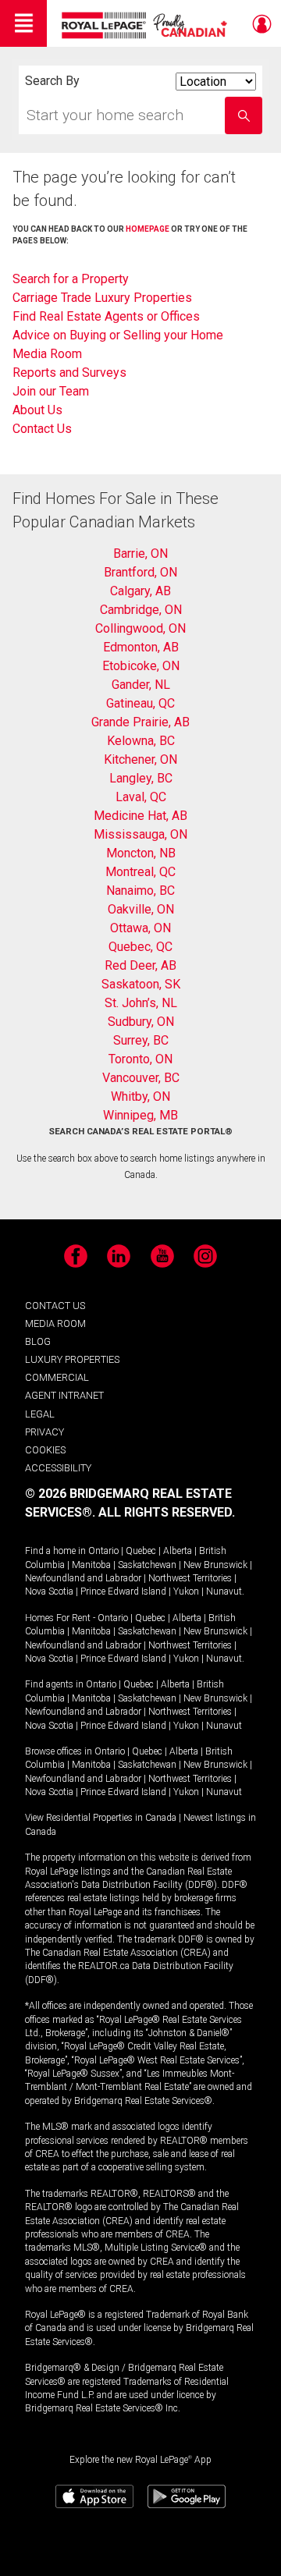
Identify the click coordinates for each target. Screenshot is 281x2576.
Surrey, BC (141, 1040)
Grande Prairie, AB (140, 722)
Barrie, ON (140, 554)
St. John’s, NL (141, 1003)
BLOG (38, 1341)
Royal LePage (146, 25)
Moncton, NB (141, 853)
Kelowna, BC (141, 741)
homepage (148, 229)
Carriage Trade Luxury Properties (102, 298)
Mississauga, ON (140, 834)
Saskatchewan (147, 1565)
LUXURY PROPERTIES (72, 1359)
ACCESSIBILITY (58, 1468)
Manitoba (91, 1565)
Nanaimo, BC (140, 891)
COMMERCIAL (57, 1377)
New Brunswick (215, 1565)
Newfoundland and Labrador (83, 1578)
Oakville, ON (141, 909)
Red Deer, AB (140, 965)
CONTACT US (55, 1306)
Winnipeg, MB (140, 1115)
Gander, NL (141, 685)
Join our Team (51, 391)
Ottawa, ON (140, 928)
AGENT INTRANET (64, 1395)
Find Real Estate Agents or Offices (106, 316)
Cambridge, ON (141, 610)
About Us (37, 410)
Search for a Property (71, 279)
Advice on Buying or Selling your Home (118, 335)
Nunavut (224, 1591)
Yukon (186, 1591)
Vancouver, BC (141, 1078)
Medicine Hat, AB (140, 816)
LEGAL (40, 1414)
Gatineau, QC (140, 703)
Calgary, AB (140, 591)
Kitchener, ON (140, 759)
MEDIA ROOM (55, 1323)
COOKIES (45, 1450)
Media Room (47, 354)
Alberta (178, 1551)
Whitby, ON (140, 1096)
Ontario (103, 1551)
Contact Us (42, 429)
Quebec (141, 1551)
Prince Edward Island (123, 1591)
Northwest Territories (190, 1578)
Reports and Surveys (69, 373)
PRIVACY (44, 1432)
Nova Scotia (49, 1591)
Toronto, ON (140, 1059)
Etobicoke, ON (141, 666)
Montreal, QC (140, 872)
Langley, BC (141, 778)
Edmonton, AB (141, 647)
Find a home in (55, 1551)
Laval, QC (141, 797)
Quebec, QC (140, 947)
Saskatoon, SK (141, 984)
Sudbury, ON (141, 1022)
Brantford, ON (140, 572)
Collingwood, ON (140, 628)
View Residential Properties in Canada (101, 1818)
